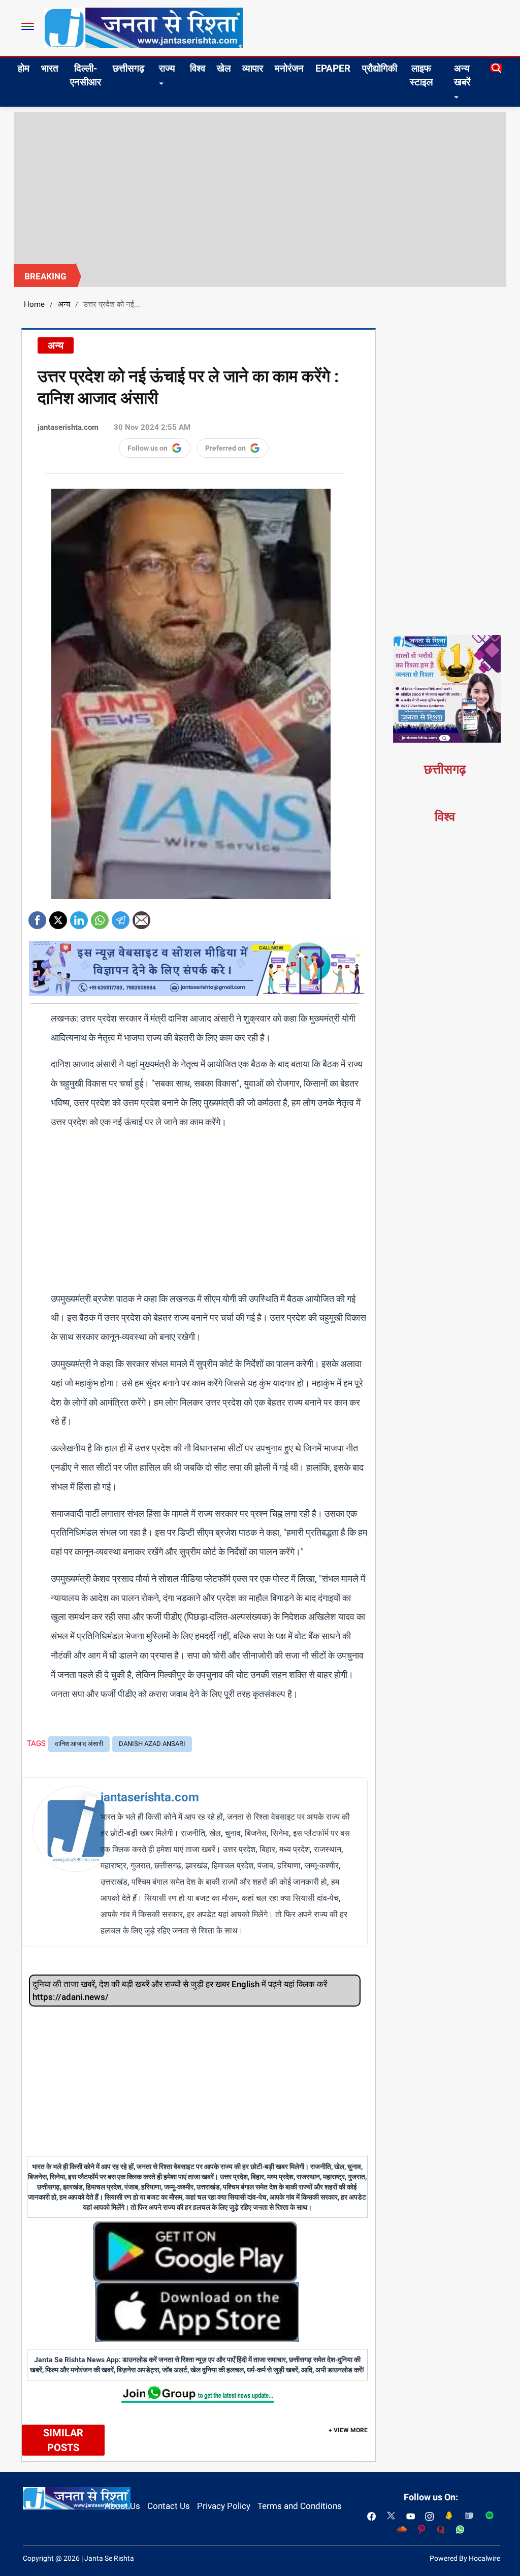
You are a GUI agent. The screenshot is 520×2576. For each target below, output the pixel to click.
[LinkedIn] (79, 917)
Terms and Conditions (300, 2506)
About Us (122, 2506)
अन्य (64, 304)
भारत (50, 68)
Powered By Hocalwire (465, 2558)
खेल (224, 68)
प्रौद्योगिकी (380, 68)
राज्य (167, 68)
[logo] (143, 27)
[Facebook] (37, 917)
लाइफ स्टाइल (421, 75)
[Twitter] (58, 917)
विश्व (198, 68)
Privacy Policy (224, 2506)
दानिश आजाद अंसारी (79, 1744)
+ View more (348, 2430)
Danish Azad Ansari (152, 1744)
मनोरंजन (289, 68)
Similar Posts (63, 2440)
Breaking (45, 276)
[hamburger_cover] (28, 26)
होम (24, 68)
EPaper (333, 68)
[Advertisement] (260, 188)
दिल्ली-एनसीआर (86, 75)
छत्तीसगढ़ (128, 68)
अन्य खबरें (462, 75)
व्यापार (253, 68)
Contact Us (169, 2506)
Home (34, 304)
